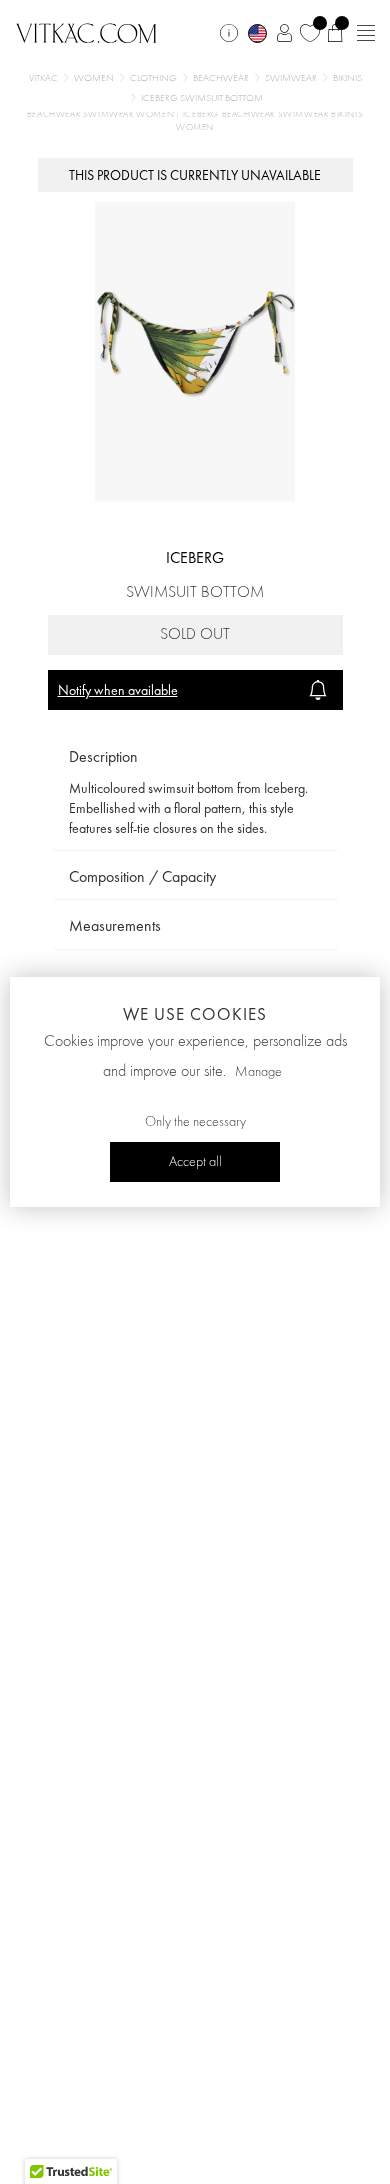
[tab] (195, 757)
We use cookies (195, 1014)
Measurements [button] (115, 925)
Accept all (195, 1162)
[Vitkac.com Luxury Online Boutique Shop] (86, 31)
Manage (258, 1072)
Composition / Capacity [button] (142, 876)
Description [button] (103, 756)
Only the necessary (195, 1122)
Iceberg (195, 557)
